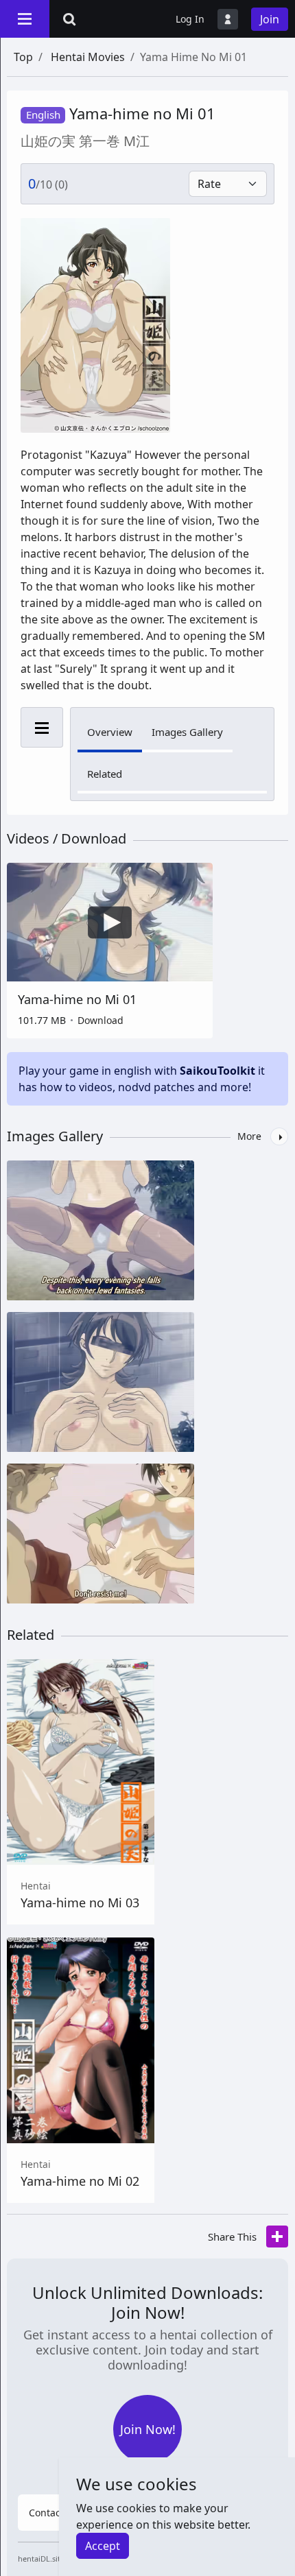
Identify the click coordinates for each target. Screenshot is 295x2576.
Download (101, 1020)
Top (23, 57)
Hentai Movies (88, 57)
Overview (110, 732)
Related (105, 774)
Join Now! (148, 2429)
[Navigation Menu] (25, 19)
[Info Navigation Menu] (42, 727)
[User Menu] (228, 19)
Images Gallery (187, 732)
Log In (190, 19)
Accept (103, 2546)
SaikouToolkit (217, 1071)
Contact (46, 2513)
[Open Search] (69, 19)
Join (270, 19)
